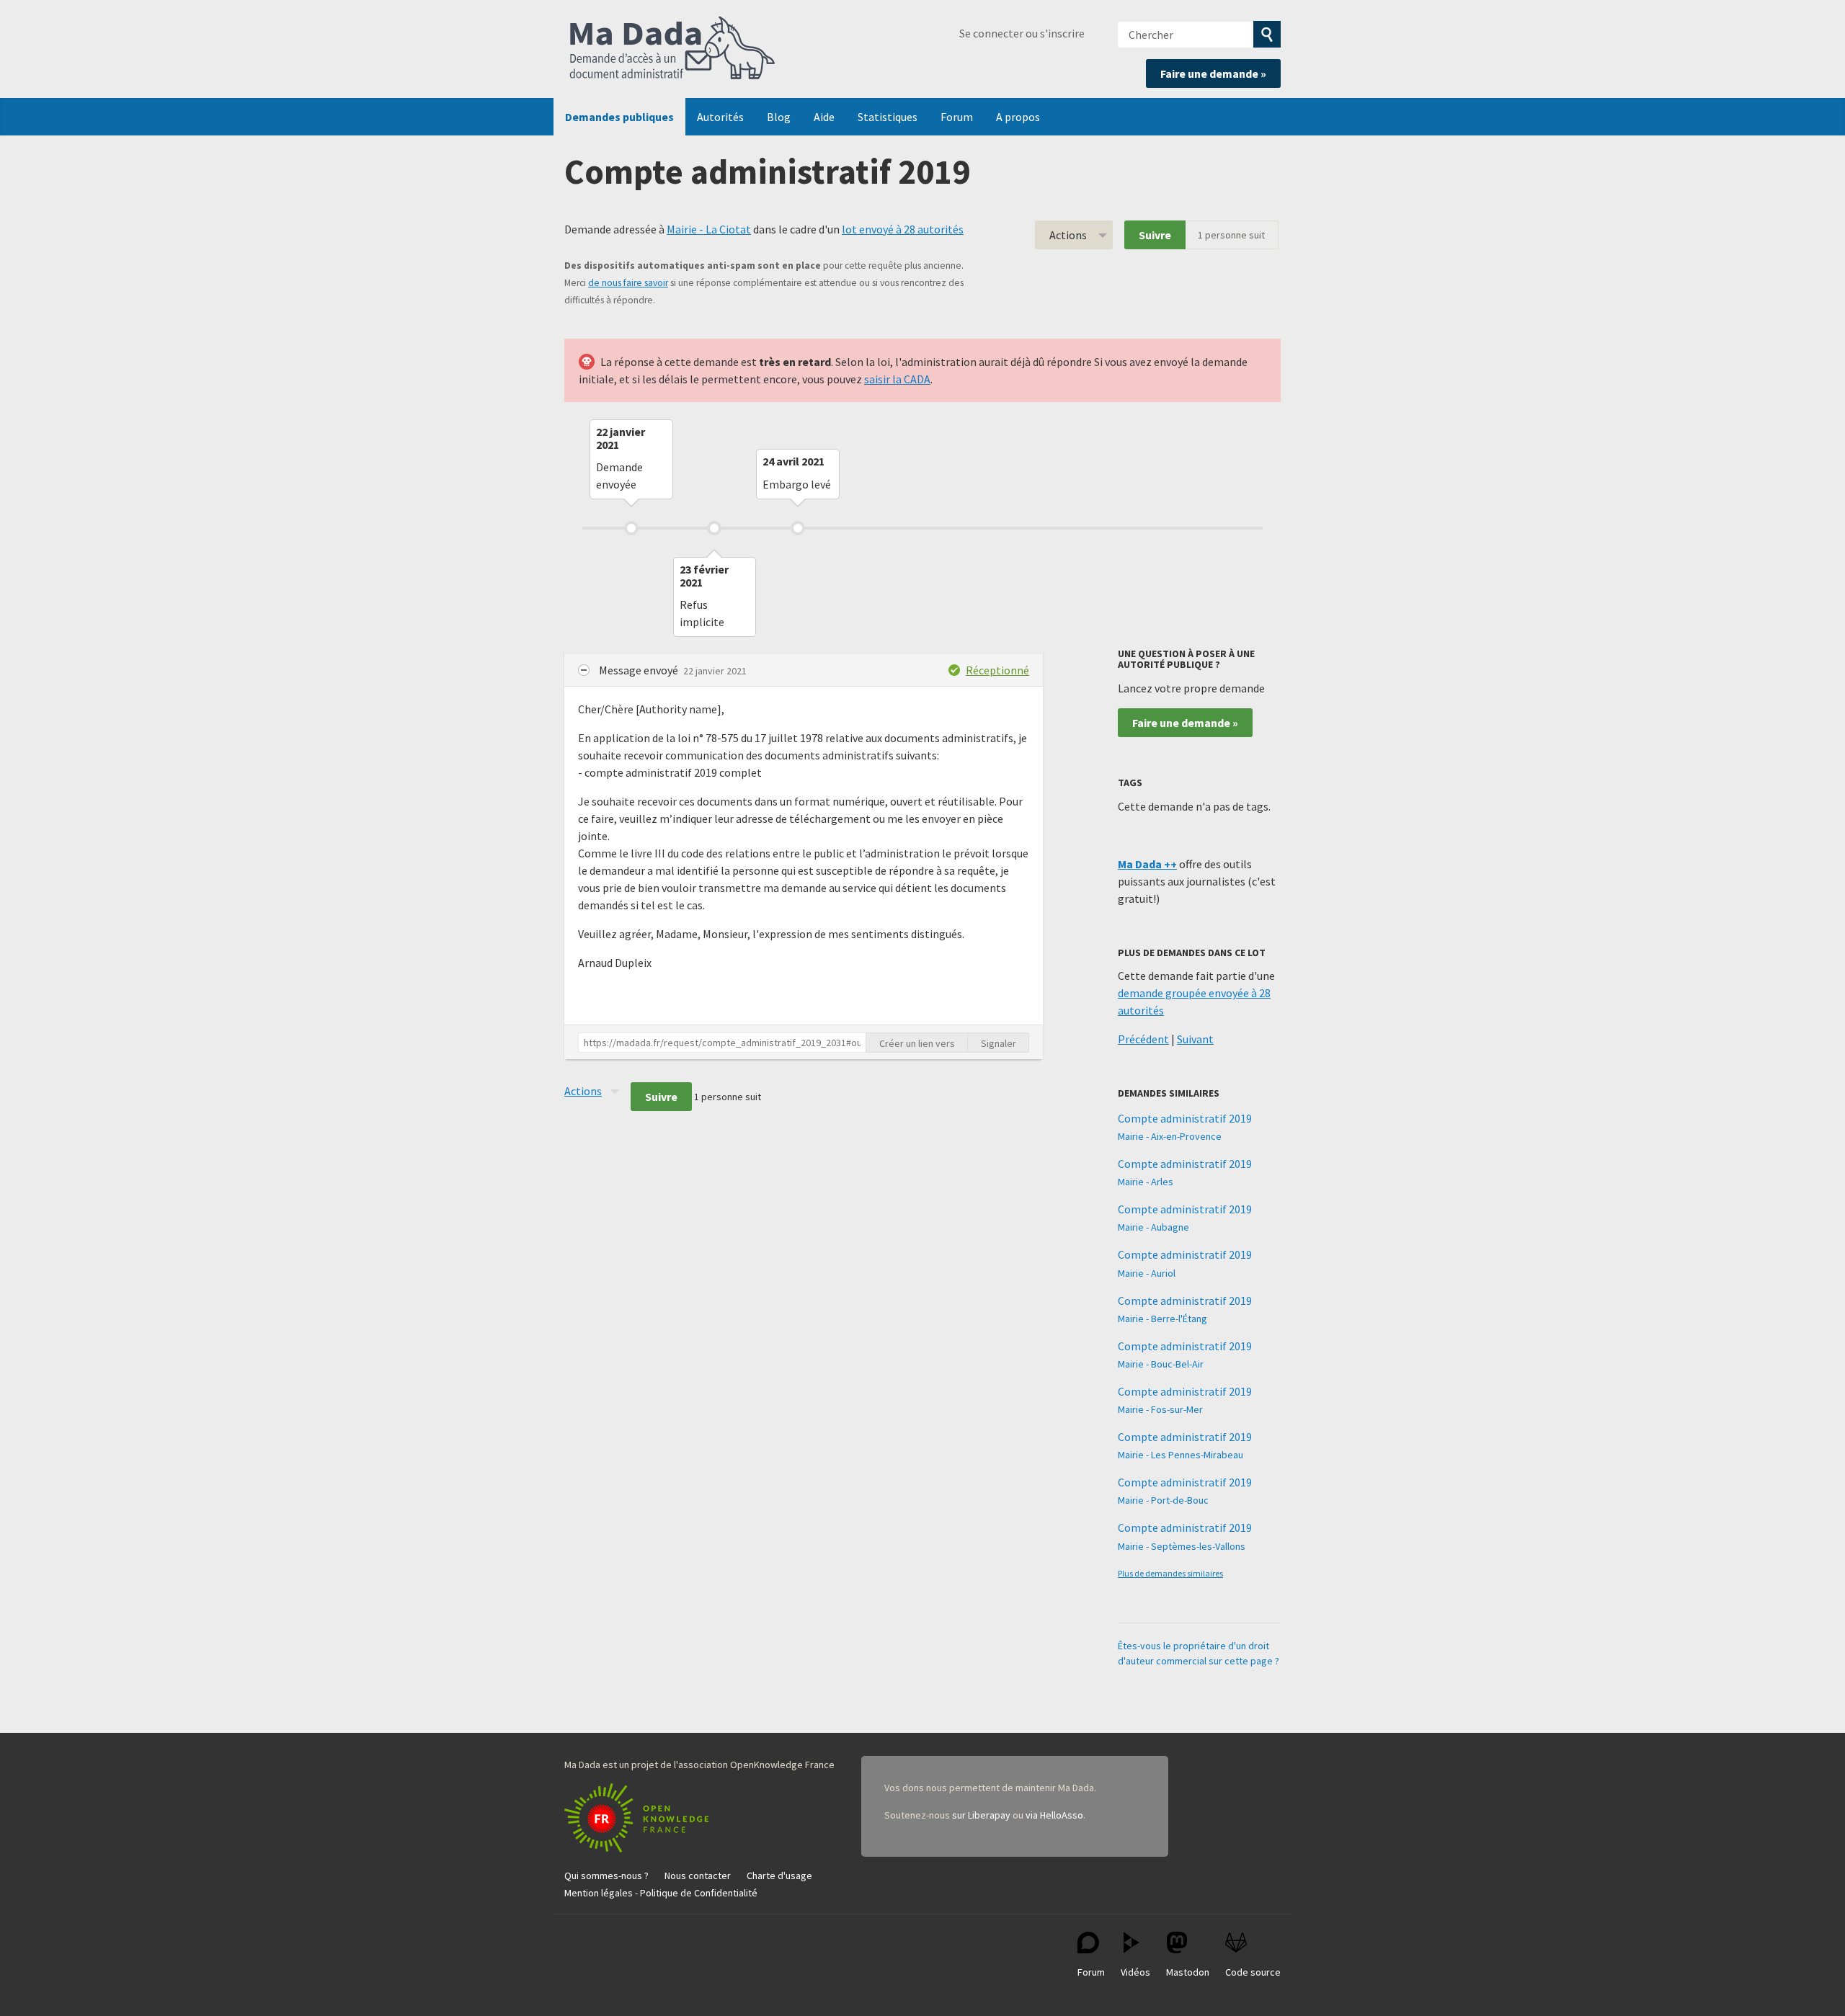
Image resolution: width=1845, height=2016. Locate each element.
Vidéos (1135, 1972)
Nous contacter (698, 1875)
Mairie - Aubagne (1153, 1227)
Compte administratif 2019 (1185, 1118)
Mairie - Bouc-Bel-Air (1161, 1364)
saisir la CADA (897, 379)
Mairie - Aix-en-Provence (1170, 1136)
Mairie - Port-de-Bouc (1163, 1500)
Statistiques (888, 117)
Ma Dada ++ (1147, 864)
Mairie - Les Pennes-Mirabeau (1181, 1455)
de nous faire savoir (628, 283)
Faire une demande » (1213, 73)
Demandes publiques (619, 117)
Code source (1253, 1972)
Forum (957, 117)
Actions (1068, 235)
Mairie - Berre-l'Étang (1162, 1319)
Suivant (1195, 1039)
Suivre (1155, 235)
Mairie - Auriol (1147, 1273)
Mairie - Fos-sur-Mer (1160, 1409)
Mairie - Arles (1146, 1182)
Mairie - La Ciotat (709, 229)
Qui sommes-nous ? (606, 1875)
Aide (824, 117)
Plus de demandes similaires (1170, 1573)
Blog (779, 117)
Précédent (1143, 1039)
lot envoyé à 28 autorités (903, 229)
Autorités (720, 117)
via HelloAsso (1054, 1815)
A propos (1018, 117)
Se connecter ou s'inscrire (1022, 33)
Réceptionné (997, 670)
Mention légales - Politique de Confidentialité (661, 1893)
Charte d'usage (779, 1875)
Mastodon (1188, 1972)
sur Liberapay (981, 1815)
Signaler (999, 1043)
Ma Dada (672, 49)
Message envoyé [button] (640, 670)
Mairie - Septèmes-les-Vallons (1182, 1546)
